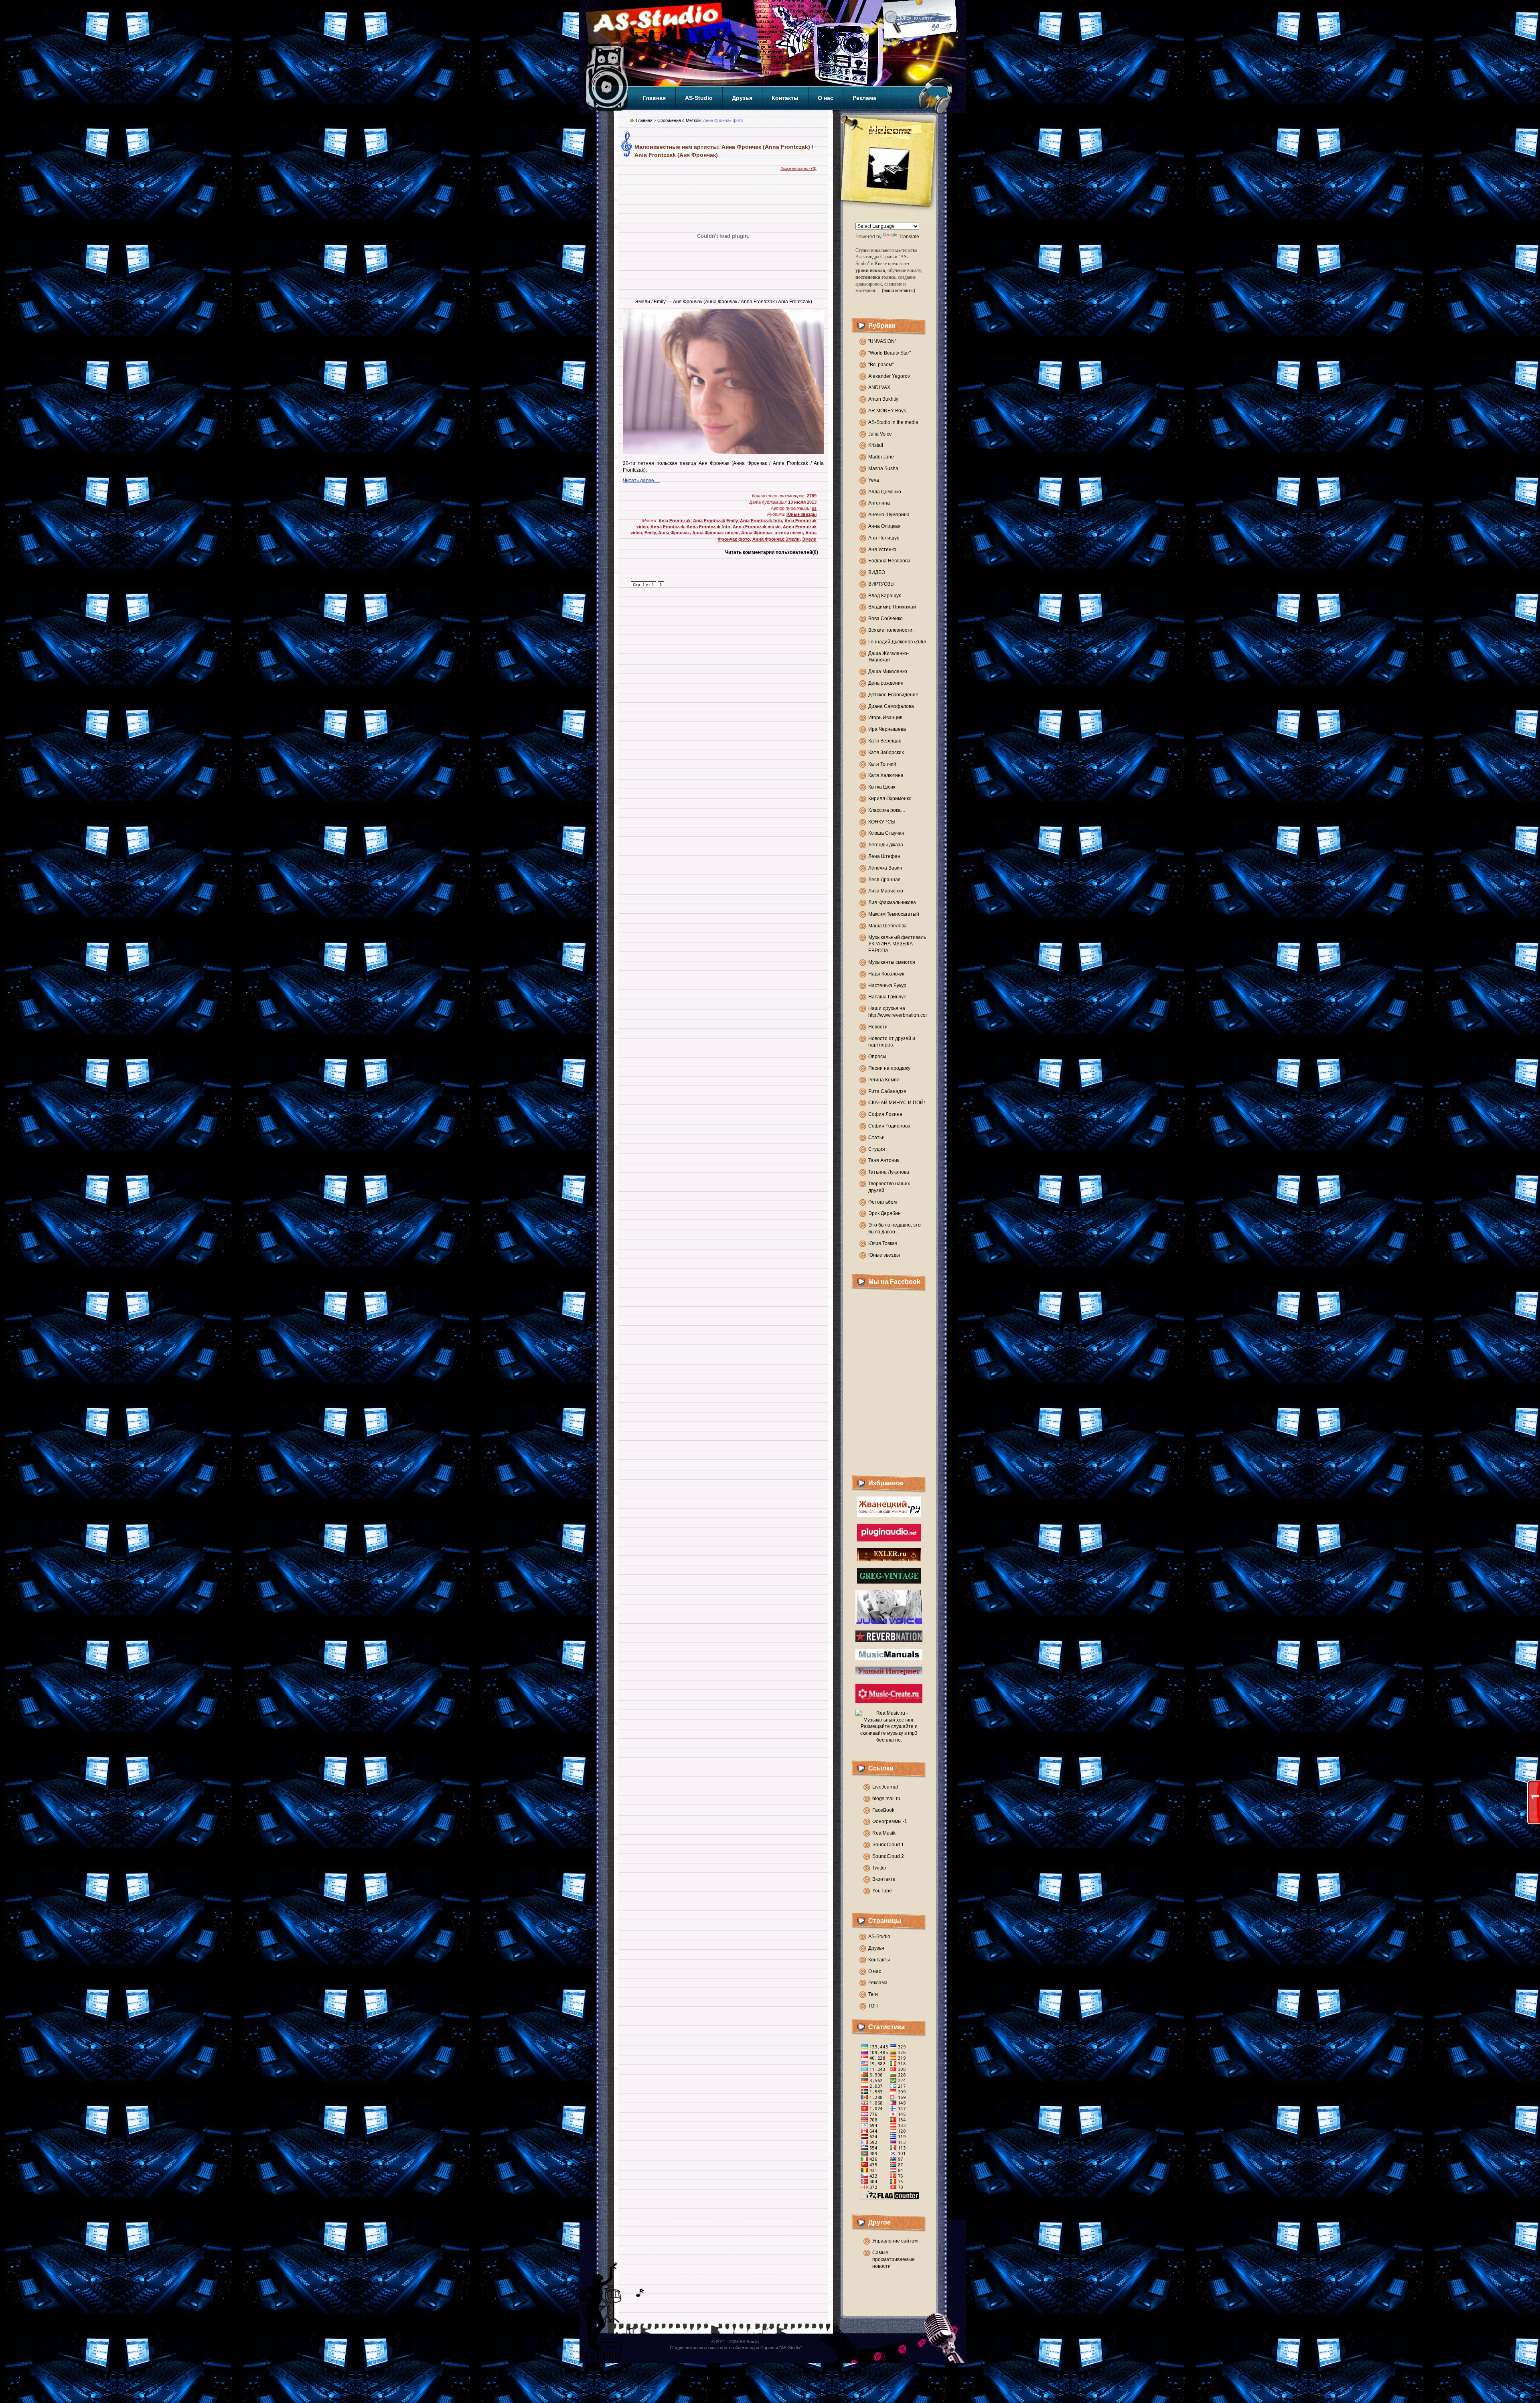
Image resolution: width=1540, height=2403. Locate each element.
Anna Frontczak (667, 527)
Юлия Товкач (883, 1243)
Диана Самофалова (891, 706)
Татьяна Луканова (889, 1172)
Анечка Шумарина (889, 515)
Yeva (874, 480)
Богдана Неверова (889, 561)
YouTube (882, 1891)
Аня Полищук (883, 538)
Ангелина (879, 503)
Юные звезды (884, 1255)
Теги (873, 1994)
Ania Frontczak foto (761, 521)
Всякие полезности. (891, 630)
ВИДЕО (877, 572)
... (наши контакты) (896, 290)
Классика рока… (887, 810)
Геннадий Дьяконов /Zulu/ (897, 642)
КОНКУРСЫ (882, 822)
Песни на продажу (889, 1068)
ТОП (873, 2006)
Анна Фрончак (674, 533)
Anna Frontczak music (757, 527)
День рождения (886, 683)
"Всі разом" (881, 365)
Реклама (864, 98)
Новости (878, 1027)
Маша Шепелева (888, 926)
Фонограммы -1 (890, 1821)
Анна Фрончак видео (715, 533)
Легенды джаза (886, 845)
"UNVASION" (882, 341)
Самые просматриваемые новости (894, 2259)
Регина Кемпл (884, 1080)
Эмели (809, 539)
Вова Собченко (885, 618)
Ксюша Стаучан (886, 833)
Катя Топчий (882, 764)
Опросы (877, 1057)
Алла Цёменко (885, 492)
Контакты (785, 98)
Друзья (742, 98)
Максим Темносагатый (894, 914)
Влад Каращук (884, 596)
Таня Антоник (884, 1160)
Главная (654, 98)
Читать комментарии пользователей (772, 552)
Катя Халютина (886, 775)
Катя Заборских (886, 752)
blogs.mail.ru (886, 1799)
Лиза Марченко (886, 891)
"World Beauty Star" (890, 353)
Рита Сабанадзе (887, 1091)
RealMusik (884, 1833)
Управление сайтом (895, 2241)
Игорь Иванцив (885, 718)
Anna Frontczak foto (708, 527)
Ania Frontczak (675, 521)
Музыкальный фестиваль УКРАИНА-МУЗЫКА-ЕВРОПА (897, 944)
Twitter (879, 1868)
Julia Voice (880, 434)
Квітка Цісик (882, 787)
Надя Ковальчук (886, 974)
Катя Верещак (884, 741)
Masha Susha (883, 468)
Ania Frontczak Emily (715, 521)
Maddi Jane (881, 457)
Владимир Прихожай (892, 607)
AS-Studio (699, 98)
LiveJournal (885, 1787)
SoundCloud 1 (888, 1845)
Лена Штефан (884, 856)
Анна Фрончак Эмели (776, 539)
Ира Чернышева (887, 729)
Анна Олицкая (884, 526)
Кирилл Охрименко (890, 799)
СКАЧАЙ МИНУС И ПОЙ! (897, 1103)
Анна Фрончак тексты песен (772, 533)
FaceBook (883, 1810)
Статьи (876, 1138)
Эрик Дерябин (884, 1213)
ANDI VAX (879, 387)
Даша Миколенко (888, 671)
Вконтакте (884, 1879)
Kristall (876, 445)
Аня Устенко (882, 550)
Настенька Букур (887, 986)
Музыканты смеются (892, 962)
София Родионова (889, 1126)
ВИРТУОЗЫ (881, 584)
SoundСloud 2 (888, 1856)
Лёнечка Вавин (885, 868)
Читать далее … (641, 481)
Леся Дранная (884, 880)
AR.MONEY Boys (887, 411)
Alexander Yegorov (889, 376)
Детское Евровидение (893, 695)
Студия (877, 1149)
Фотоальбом (882, 1202)
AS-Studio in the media (893, 422)
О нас (826, 98)
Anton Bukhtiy (883, 399)
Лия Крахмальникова (892, 902)
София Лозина (885, 1114)
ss (814, 508)
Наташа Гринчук (887, 997)
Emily (650, 533)
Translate (909, 237)
